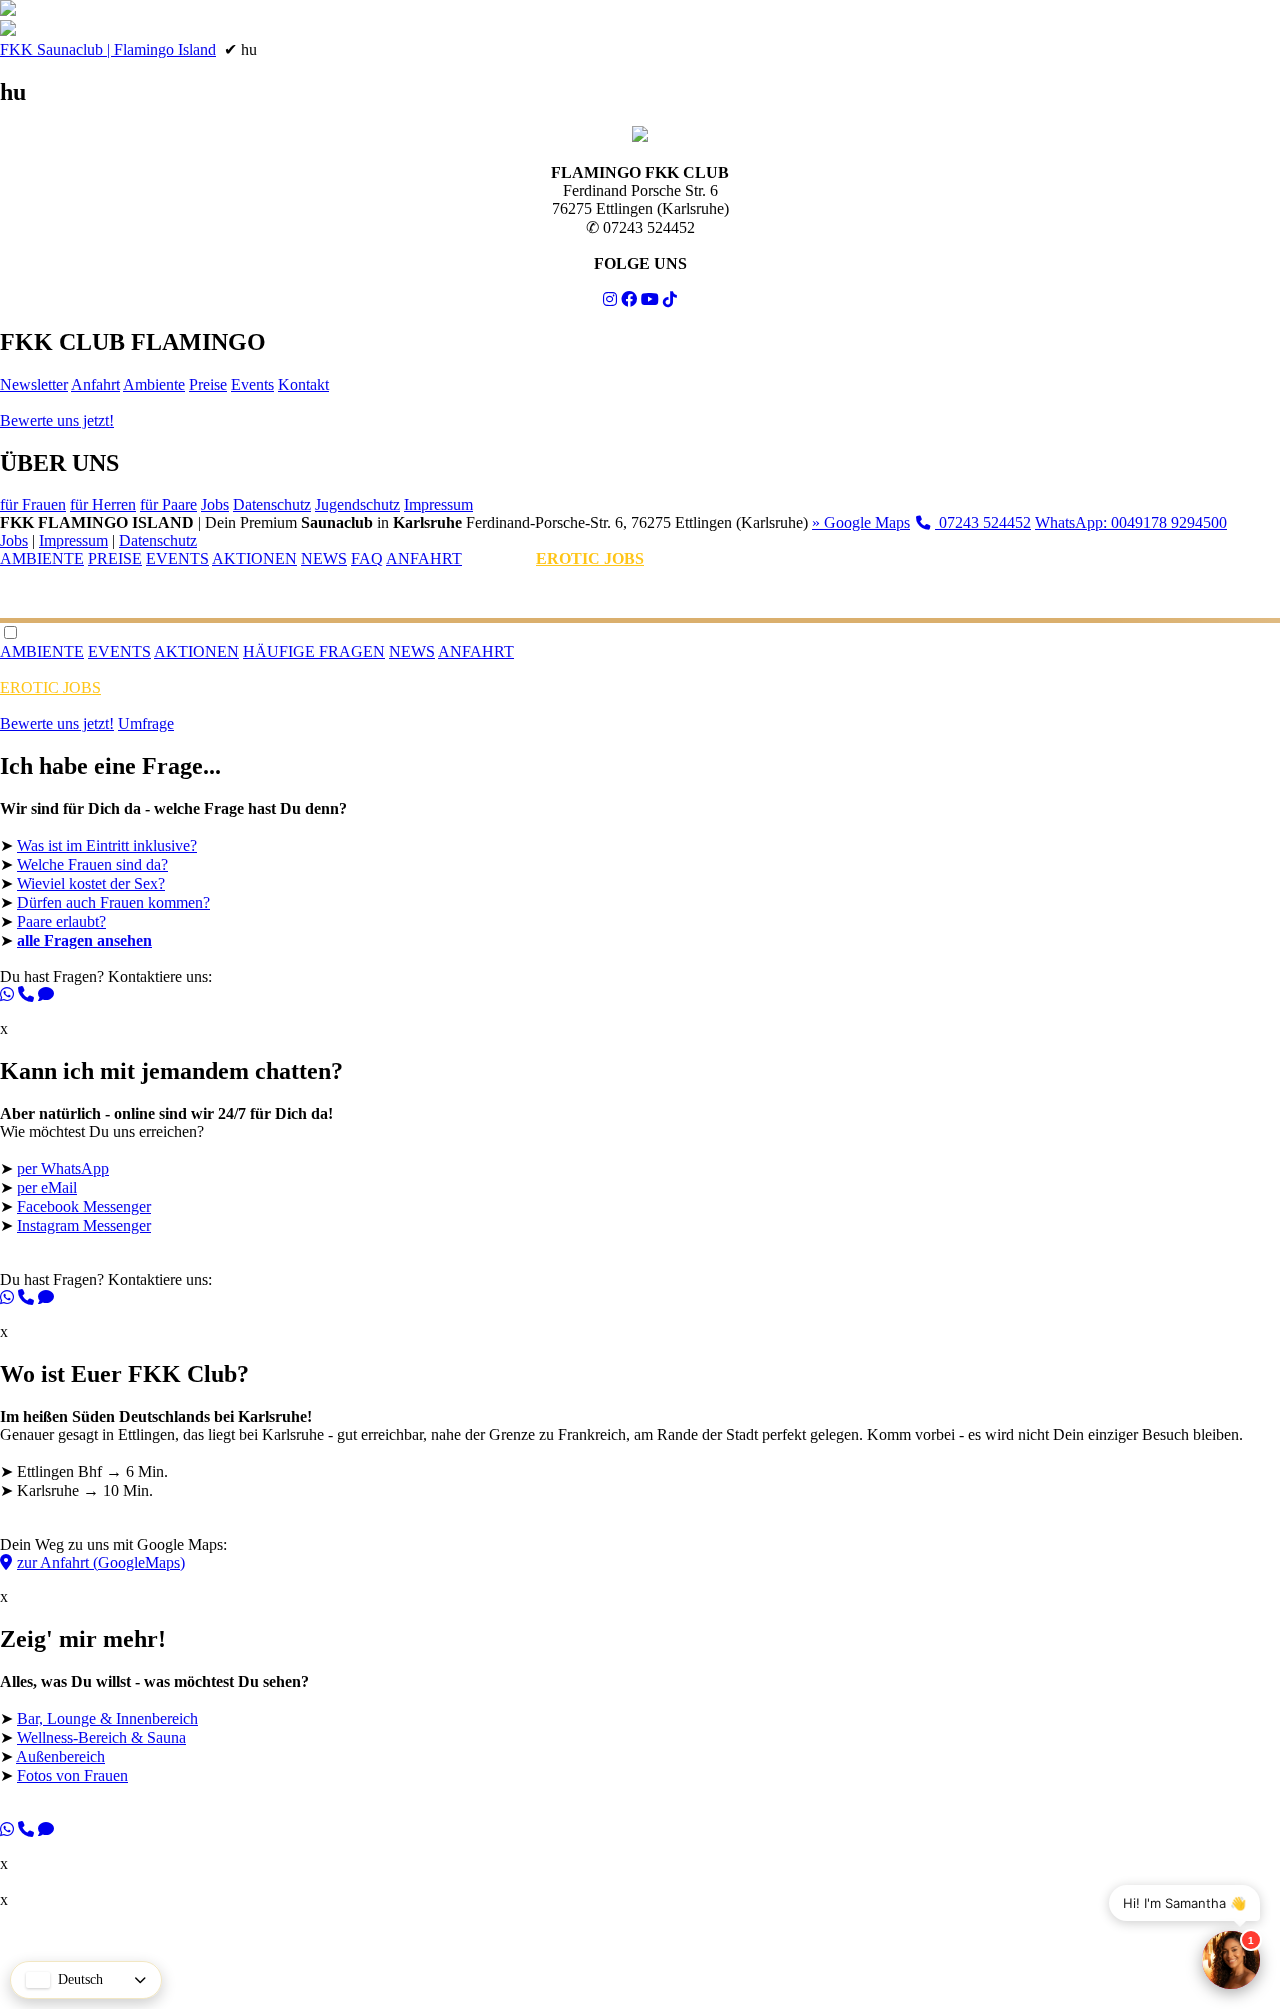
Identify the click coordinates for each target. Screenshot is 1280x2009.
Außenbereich (60, 1756)
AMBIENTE (42, 558)
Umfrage (146, 723)
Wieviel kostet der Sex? (91, 883)
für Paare (168, 504)
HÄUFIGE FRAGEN (314, 651)
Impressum (438, 504)
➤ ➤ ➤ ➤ (154, 1749)
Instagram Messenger (84, 1225)
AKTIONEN (254, 558)
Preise (208, 384)
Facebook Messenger (84, 1206)
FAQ (367, 558)
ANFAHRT (424, 558)
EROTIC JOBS (590, 558)
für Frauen (33, 504)
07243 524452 (983, 522)
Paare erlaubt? (61, 921)
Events (252, 384)
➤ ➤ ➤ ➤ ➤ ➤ (173, 895)
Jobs (215, 504)
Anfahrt (95, 384)
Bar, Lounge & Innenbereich (107, 1718)
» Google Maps (861, 522)
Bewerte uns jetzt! (57, 420)
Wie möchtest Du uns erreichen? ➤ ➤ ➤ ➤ (171, 1199)
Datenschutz (272, 504)
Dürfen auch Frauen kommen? (113, 902)
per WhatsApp (63, 1168)
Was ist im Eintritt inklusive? (107, 845)
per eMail (47, 1187)
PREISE (115, 558)
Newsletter (34, 384)
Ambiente (154, 384)
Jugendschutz (357, 504)
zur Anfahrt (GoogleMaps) (101, 1562)
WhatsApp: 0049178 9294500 (1131, 522)
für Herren (103, 504)
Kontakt (303, 384)
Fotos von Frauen (72, 1775)
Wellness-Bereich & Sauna (101, 1737)
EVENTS (177, 558)
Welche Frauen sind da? (92, 864)
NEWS (324, 558)
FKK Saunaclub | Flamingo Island (108, 49)
